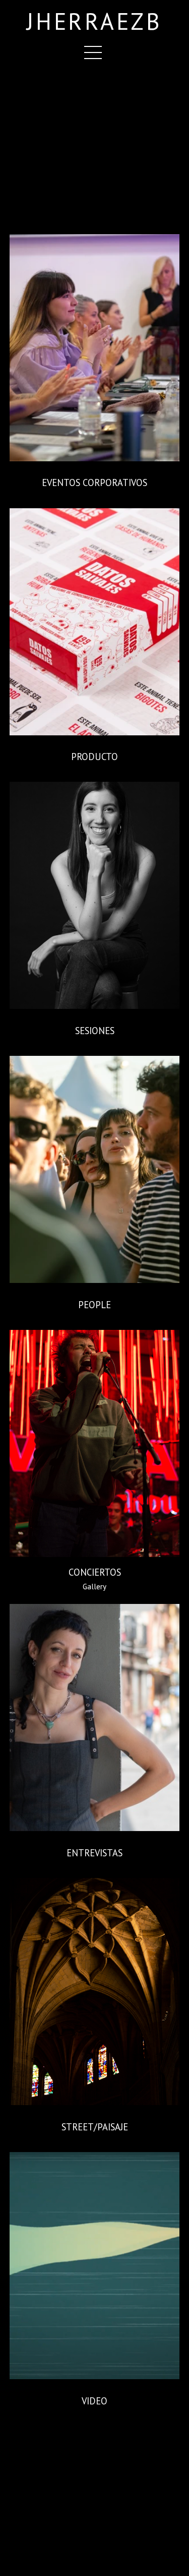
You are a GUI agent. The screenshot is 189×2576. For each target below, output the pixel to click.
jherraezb (94, 22)
